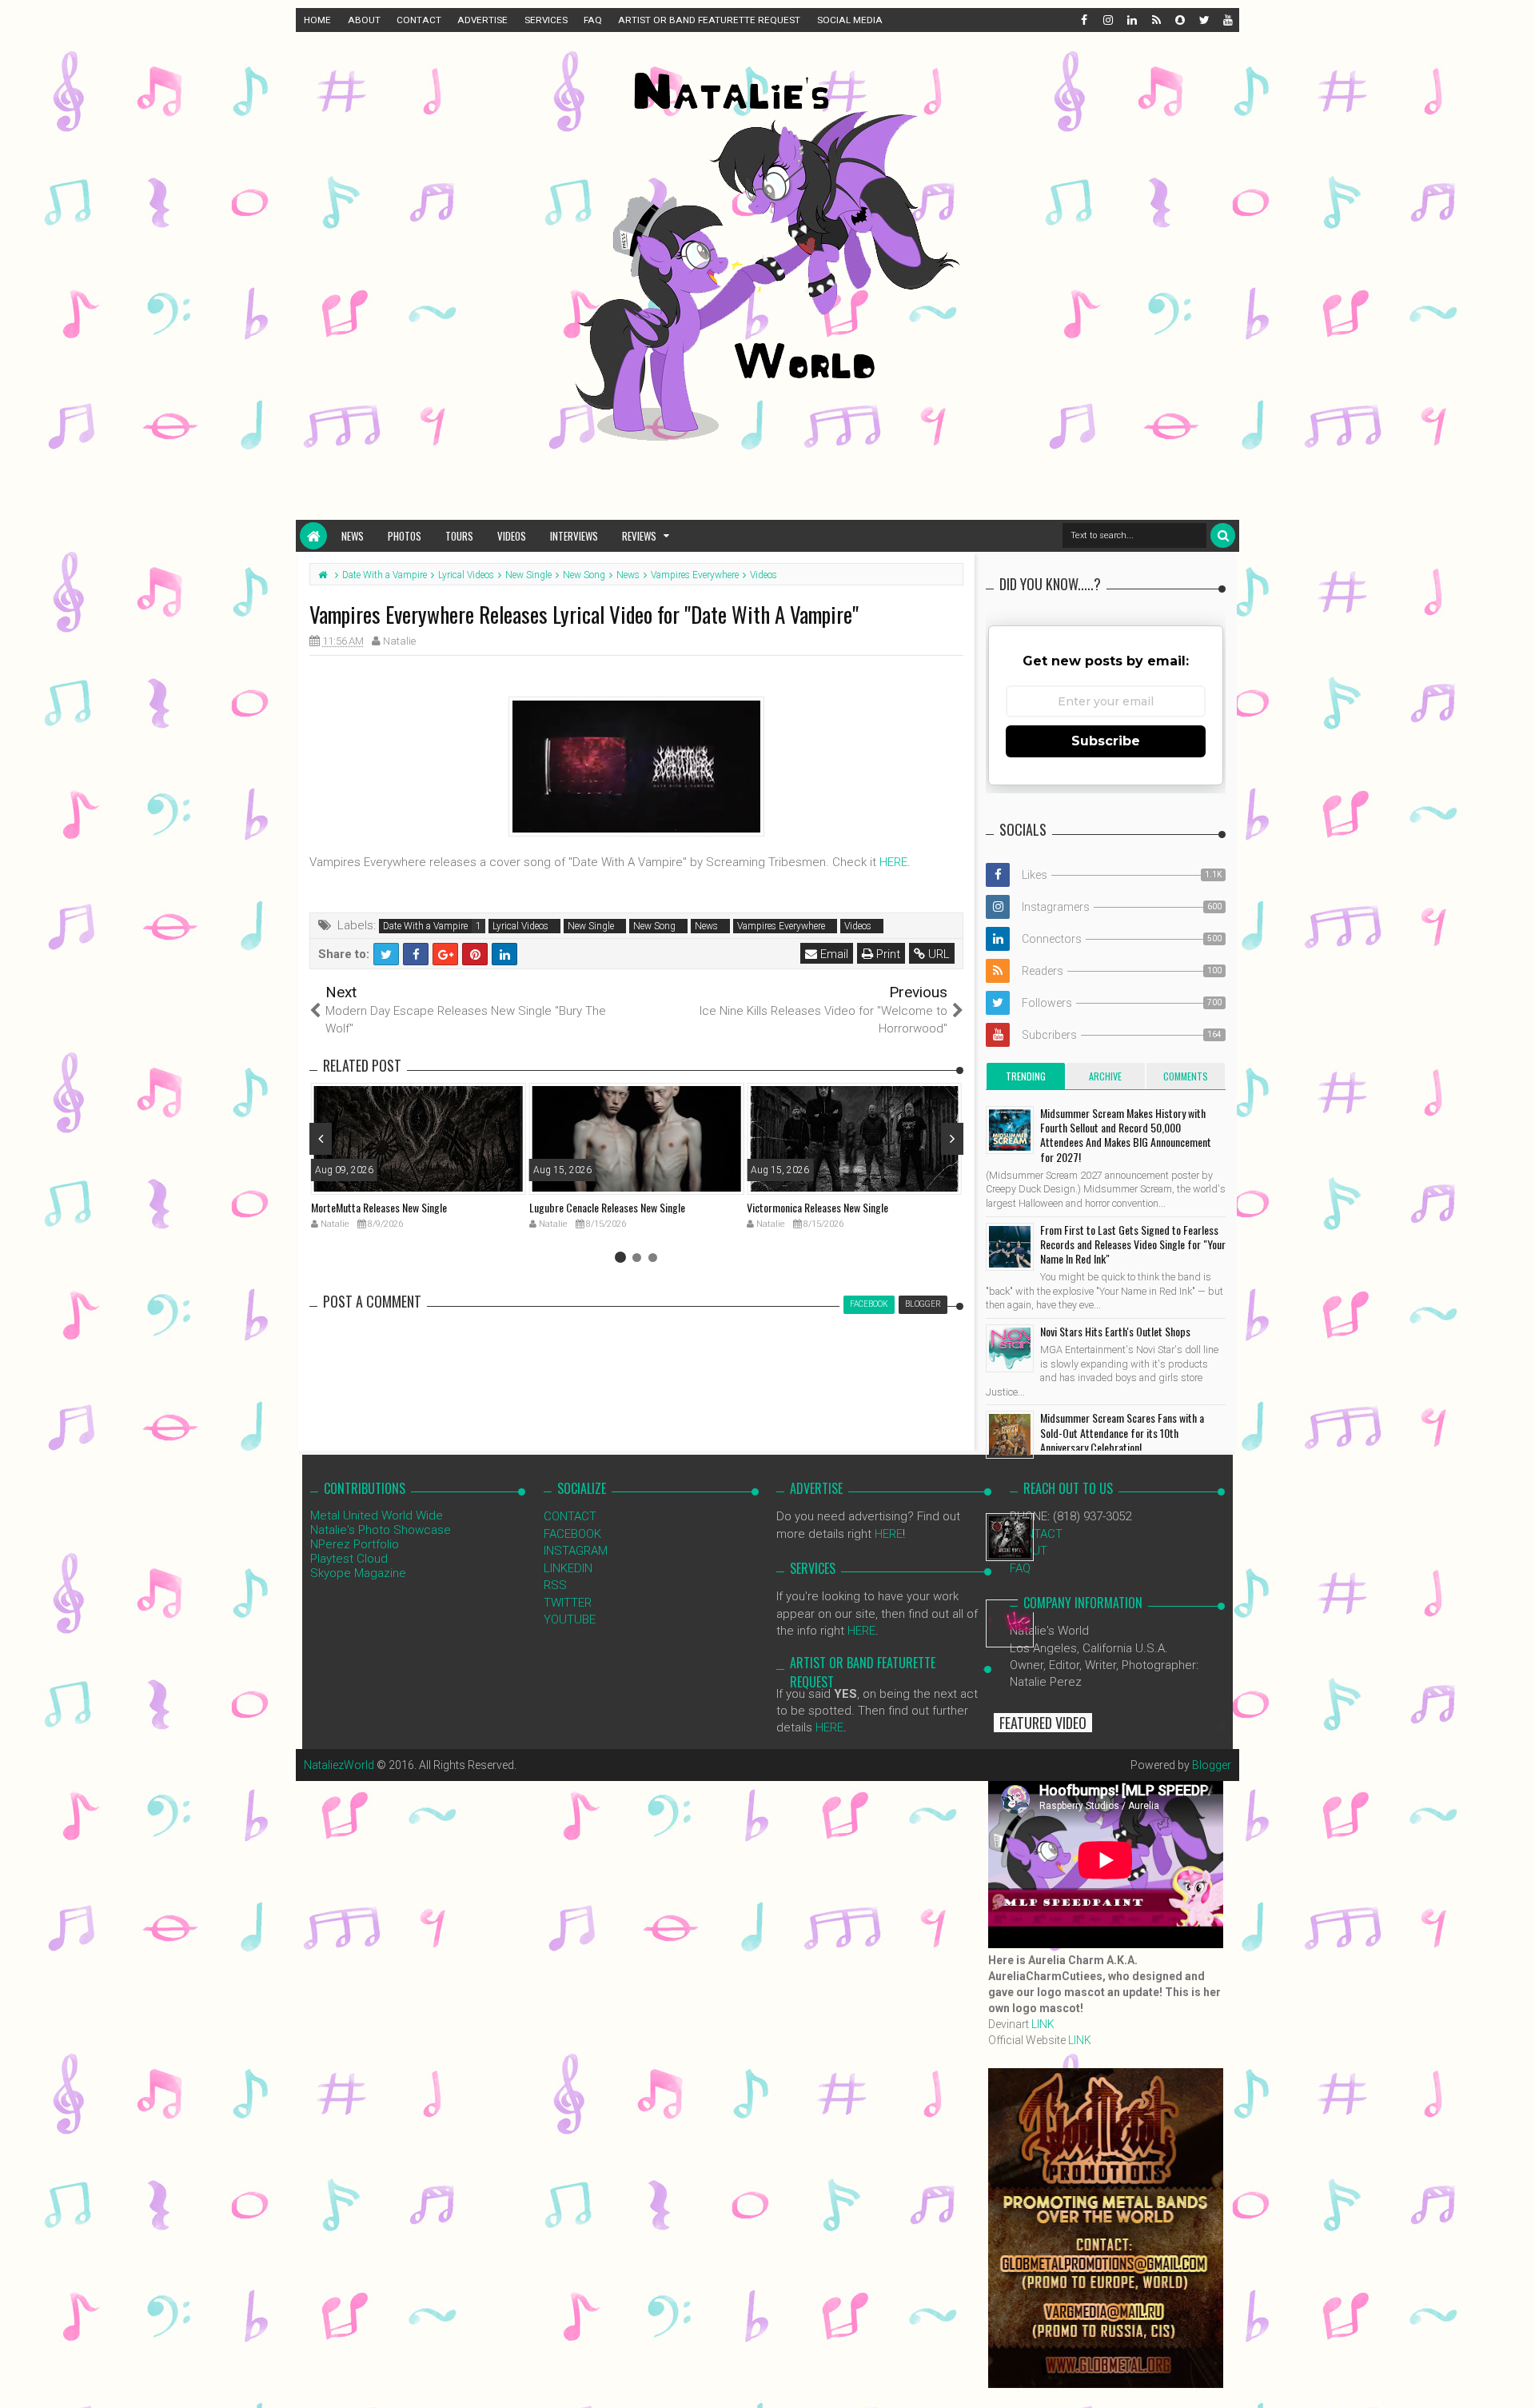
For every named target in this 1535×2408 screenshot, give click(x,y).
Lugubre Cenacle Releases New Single (607, 1207)
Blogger (1212, 1765)
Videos (512, 536)
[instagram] (1107, 20)
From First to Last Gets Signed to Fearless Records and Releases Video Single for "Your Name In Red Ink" (1133, 1244)
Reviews (639, 536)
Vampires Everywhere (781, 926)
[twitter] (1203, 20)
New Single (591, 926)
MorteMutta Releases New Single (379, 1207)
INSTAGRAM (576, 1551)
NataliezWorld (339, 1765)
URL (937, 954)
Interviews (574, 536)
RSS (555, 1585)
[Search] (1223, 535)
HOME (317, 20)
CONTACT (419, 20)
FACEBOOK (572, 1534)
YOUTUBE (570, 1619)
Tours (459, 536)
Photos (405, 536)
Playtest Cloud (349, 1559)
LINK (1043, 2024)
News (353, 536)
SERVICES (546, 20)
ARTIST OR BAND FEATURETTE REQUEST (709, 20)
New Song (654, 926)
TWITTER (568, 1603)
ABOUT (364, 20)
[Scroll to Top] (1515, 2380)
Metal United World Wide (377, 1515)
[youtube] (1227, 20)
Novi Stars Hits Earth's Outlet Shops (1115, 1331)
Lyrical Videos (520, 926)
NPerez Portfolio (355, 1544)
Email (833, 954)
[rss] (1155, 20)
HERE (893, 862)
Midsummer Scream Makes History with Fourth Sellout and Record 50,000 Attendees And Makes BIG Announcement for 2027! (1126, 1135)
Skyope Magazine (358, 1573)
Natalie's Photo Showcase (381, 1530)
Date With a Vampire (425, 926)
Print (887, 954)
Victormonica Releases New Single (817, 1207)
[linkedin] (1131, 20)
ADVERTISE (482, 20)
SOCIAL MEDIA (850, 20)
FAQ (593, 20)
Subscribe (1106, 741)
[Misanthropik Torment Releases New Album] (1010, 1537)
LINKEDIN (568, 1568)
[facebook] (1083, 20)
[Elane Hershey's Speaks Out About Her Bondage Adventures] (1010, 1623)
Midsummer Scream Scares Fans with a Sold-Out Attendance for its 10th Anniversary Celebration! (1122, 1432)
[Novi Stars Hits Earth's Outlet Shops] (1010, 1348)
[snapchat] (1179, 20)
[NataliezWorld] (313, 536)
